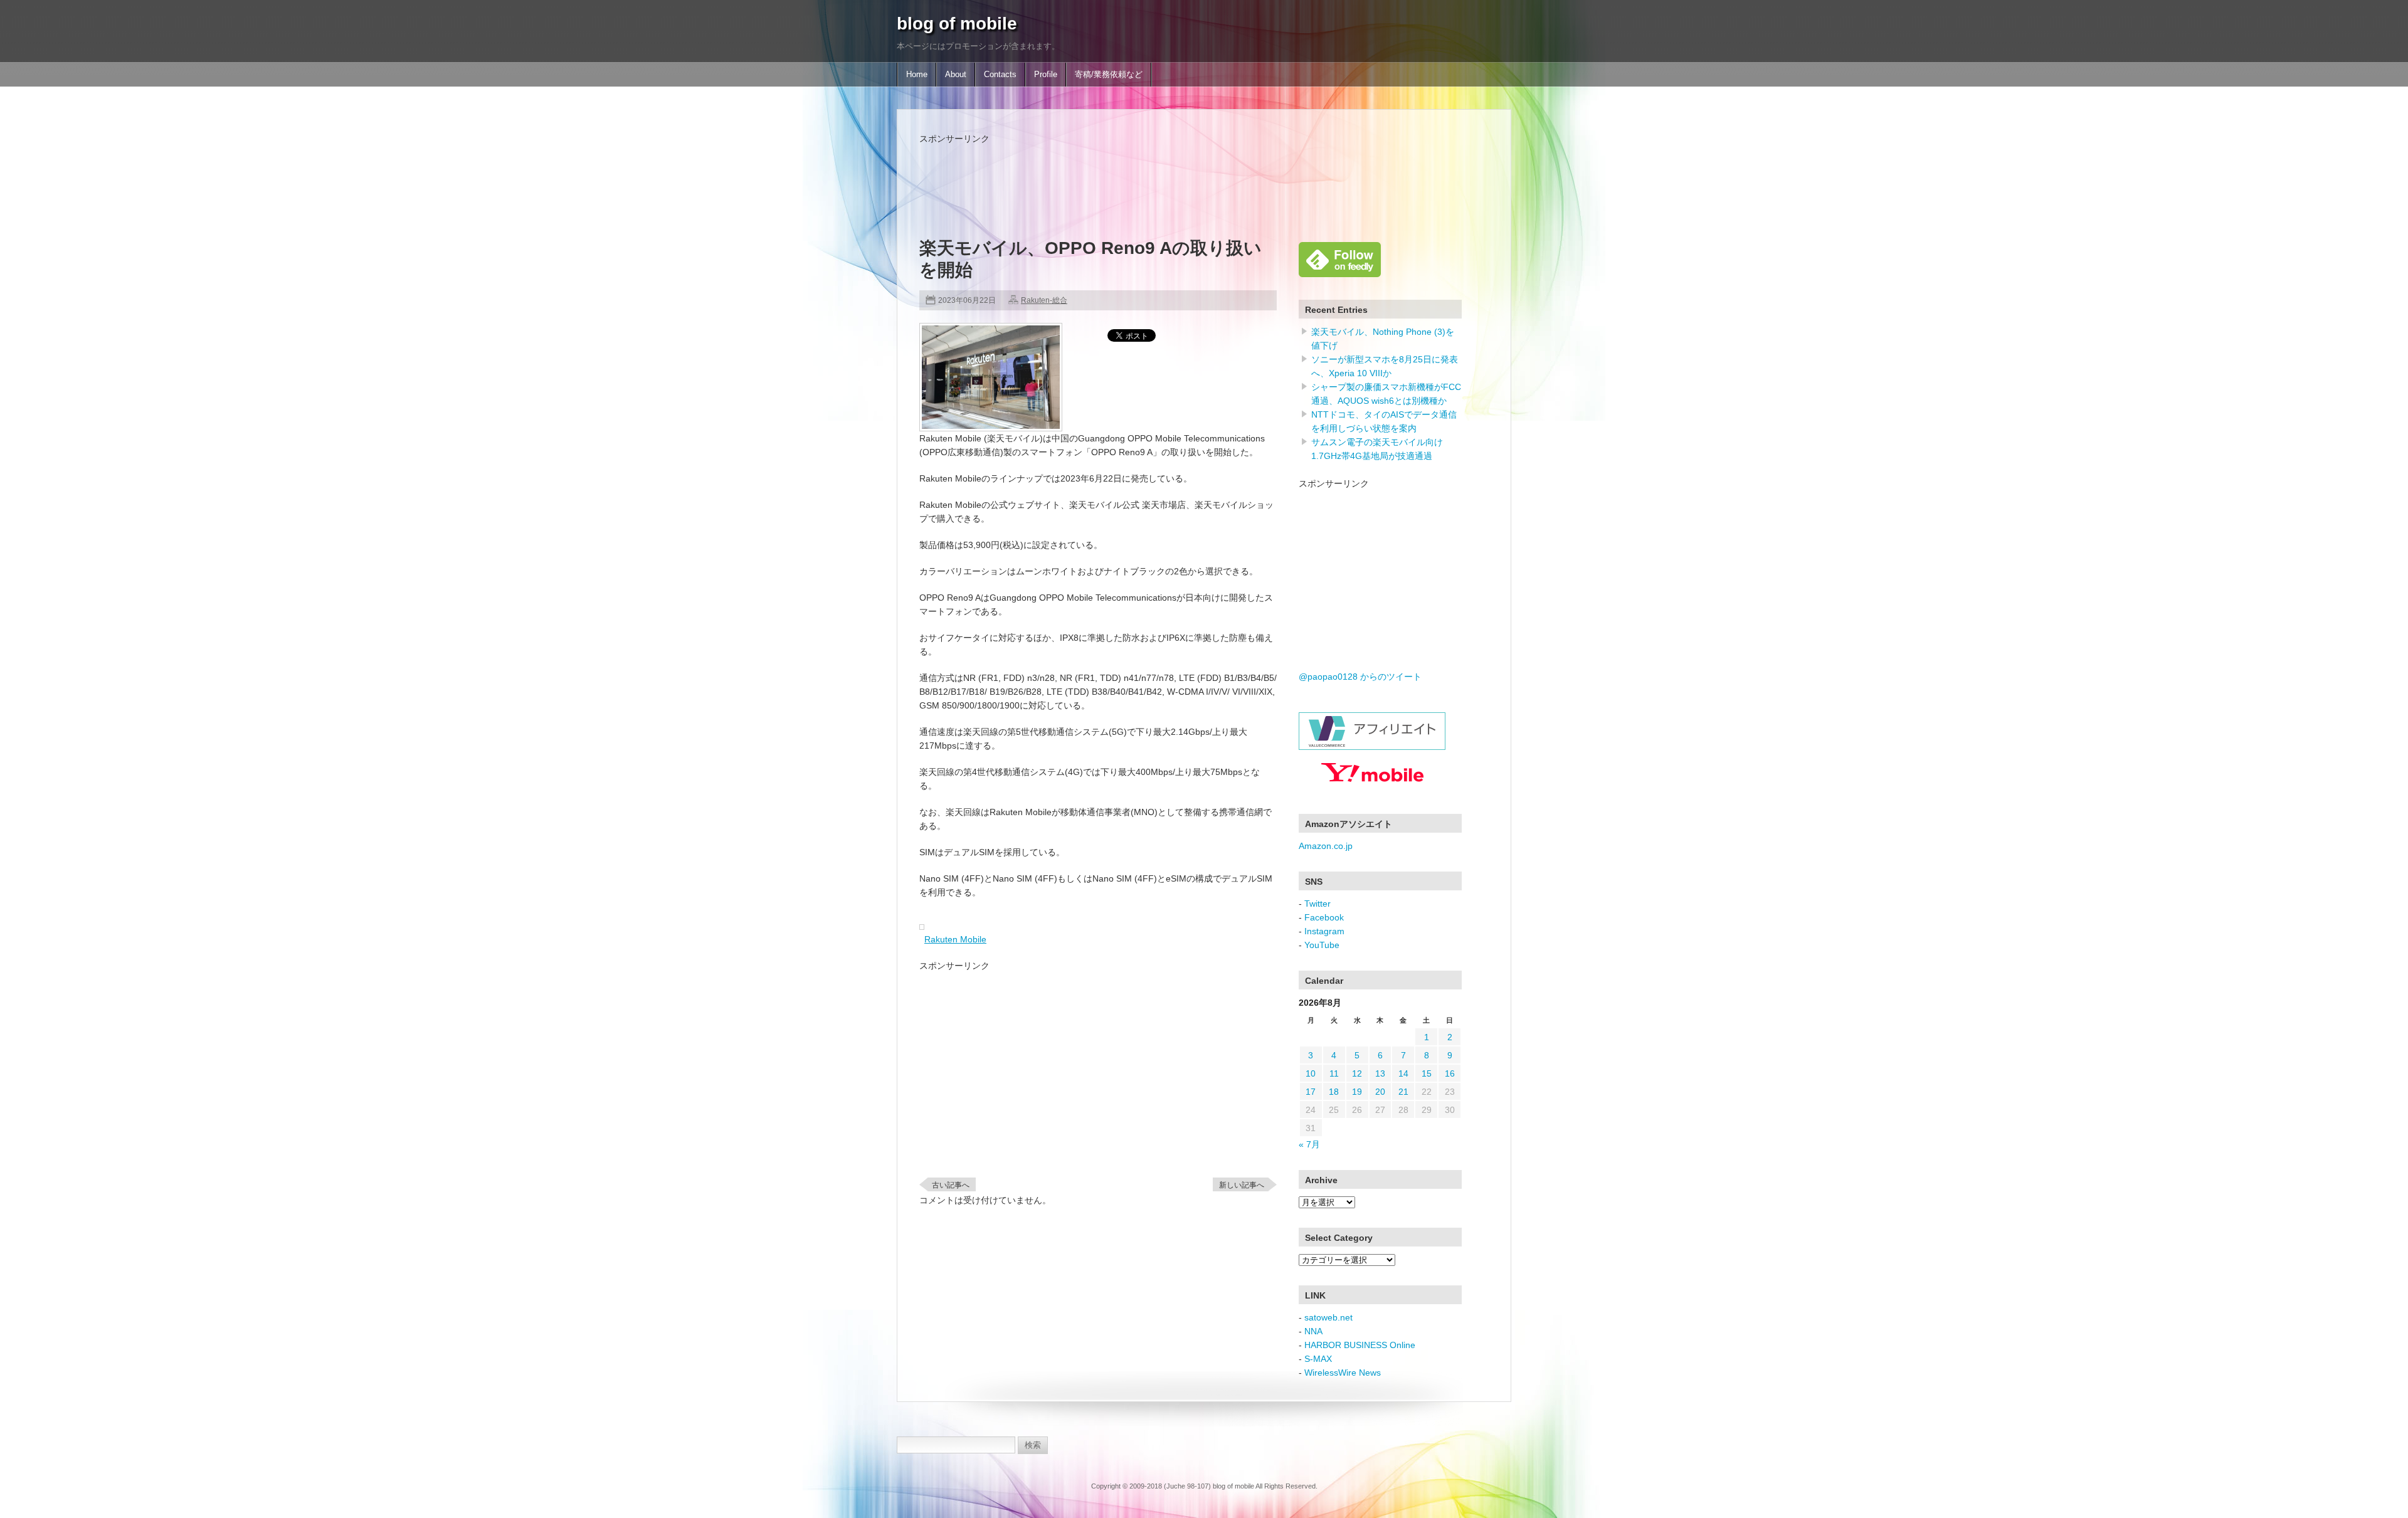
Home (917, 75)
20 (1380, 1092)
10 (1311, 1073)
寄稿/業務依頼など (1109, 75)
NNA (1313, 1331)
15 (1427, 1073)
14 (1403, 1073)
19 (1357, 1092)
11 (1334, 1073)
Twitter (1318, 904)
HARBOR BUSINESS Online (1360, 1345)
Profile (1046, 75)
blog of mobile (957, 24)
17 (1311, 1092)
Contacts (1000, 75)
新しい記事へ (1242, 1185)
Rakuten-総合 (1044, 300)
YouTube (1322, 945)
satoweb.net (1328, 1317)
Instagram (1324, 931)
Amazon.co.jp (1326, 846)
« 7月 (1309, 1144)
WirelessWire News (1343, 1373)
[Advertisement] (1148, 174)
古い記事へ (951, 1185)
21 (1403, 1092)
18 (1334, 1092)
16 (1450, 1073)
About (956, 75)
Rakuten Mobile (955, 939)
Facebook (1324, 917)
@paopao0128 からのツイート (1360, 677)
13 (1380, 1073)
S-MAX (1318, 1359)
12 (1357, 1073)
